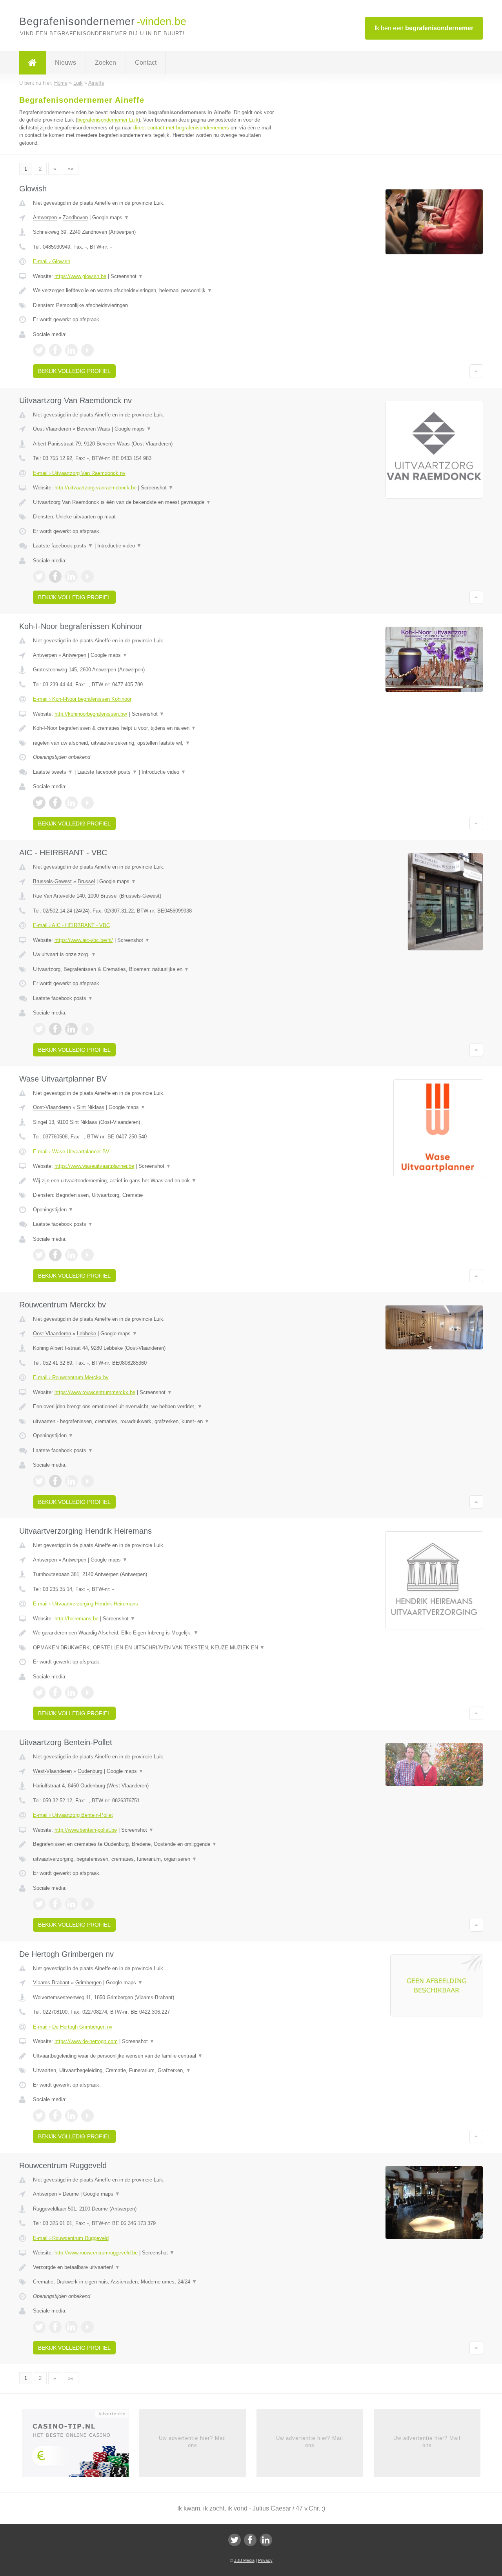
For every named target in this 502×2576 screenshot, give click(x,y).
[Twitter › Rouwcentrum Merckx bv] (39, 1481)
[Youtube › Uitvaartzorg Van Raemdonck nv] (87, 576)
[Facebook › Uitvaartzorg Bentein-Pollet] (55, 1904)
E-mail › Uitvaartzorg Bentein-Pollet (73, 1815)
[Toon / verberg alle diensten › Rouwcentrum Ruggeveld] (154, 2282)
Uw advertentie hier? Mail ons (192, 2442)
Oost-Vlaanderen (52, 429)
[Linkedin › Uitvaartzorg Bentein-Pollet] (71, 1904)
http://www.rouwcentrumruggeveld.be (96, 2253)
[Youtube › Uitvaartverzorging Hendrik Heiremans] (87, 1692)
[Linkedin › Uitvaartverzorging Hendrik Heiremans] (71, 1692)
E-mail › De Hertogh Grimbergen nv (73, 2027)
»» (71, 169)
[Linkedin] (266, 2540)
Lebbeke (86, 1333)
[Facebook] (250, 2540)
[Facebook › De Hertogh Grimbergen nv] (55, 2116)
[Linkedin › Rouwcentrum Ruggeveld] (71, 2327)
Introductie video (119, 546)
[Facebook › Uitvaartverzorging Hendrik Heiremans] (55, 1692)
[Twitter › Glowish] (39, 350)
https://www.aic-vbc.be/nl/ (84, 940)
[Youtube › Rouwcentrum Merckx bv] (87, 1481)
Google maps (111, 217)
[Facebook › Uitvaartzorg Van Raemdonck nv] (55, 576)
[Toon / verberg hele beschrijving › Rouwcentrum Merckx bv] (154, 1407)
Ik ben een (424, 28)
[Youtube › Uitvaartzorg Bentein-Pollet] (87, 1904)
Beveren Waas (94, 429)
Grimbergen (88, 1982)
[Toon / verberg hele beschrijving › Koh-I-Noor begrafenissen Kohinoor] (154, 728)
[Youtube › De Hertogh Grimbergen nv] (87, 2116)
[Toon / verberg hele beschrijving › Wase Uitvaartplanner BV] (154, 1181)
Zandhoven (75, 217)
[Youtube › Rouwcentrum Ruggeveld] (87, 2327)
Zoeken (105, 63)
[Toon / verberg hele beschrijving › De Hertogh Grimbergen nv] (154, 2056)
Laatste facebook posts (63, 546)
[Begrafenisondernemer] (33, 63)
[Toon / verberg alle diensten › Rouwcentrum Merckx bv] (154, 1422)
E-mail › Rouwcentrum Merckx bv (71, 1377)
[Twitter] (235, 2540)
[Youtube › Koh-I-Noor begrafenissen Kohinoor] (87, 803)
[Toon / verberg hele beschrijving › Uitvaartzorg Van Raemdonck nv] (154, 502)
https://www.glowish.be (80, 276)
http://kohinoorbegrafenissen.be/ (91, 714)
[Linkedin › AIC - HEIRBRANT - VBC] (71, 1029)
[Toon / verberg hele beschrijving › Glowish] (154, 291)
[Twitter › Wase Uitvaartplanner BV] (39, 1255)
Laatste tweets (53, 772)
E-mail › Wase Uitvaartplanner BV (71, 1152)
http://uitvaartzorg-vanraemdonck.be (95, 488)
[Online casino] (81, 2445)
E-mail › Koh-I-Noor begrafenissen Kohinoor (82, 699)
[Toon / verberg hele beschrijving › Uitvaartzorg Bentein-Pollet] (154, 1844)
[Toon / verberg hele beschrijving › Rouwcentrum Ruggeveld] (154, 2267)
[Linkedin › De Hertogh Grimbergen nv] (71, 2116)
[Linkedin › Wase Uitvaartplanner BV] (71, 1255)
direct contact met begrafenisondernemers (181, 128)
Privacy (265, 2560)
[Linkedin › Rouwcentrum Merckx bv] (71, 1481)
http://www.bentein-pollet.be (86, 1830)
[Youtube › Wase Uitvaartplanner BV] (87, 1255)
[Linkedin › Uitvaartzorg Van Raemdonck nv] (71, 576)
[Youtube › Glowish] (87, 350)
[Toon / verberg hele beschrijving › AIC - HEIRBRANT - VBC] (154, 954)
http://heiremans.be (76, 1619)
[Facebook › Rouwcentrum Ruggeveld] (55, 2327)
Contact (146, 63)
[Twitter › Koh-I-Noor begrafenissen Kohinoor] (39, 803)
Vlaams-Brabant (51, 1982)
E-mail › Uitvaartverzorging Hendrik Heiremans (85, 1604)
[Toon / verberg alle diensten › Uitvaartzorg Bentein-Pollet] (154, 1859)
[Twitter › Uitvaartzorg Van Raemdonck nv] (39, 576)
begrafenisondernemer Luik (108, 120)
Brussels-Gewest (52, 881)
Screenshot (127, 276)
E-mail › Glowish (52, 261)
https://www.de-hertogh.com (86, 2041)
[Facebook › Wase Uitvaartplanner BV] (55, 1255)
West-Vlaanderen (52, 1771)
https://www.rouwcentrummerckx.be (95, 1392)
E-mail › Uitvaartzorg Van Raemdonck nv (79, 473)
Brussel (86, 881)
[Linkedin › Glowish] (71, 350)
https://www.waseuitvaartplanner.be (94, 1166)
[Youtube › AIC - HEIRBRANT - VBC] (87, 1029)
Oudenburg (90, 1771)
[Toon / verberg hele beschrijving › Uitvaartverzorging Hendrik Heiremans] (154, 1633)
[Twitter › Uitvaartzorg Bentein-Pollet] (39, 1904)
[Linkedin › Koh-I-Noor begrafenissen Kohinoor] (71, 803)
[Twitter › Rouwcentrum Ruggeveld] (39, 2327)
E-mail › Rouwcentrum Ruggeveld (71, 2238)
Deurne (71, 2194)
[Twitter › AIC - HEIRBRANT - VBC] (39, 1029)
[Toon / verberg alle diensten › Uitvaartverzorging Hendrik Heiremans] (154, 1648)
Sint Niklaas (91, 1107)
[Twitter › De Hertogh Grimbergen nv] (39, 2116)
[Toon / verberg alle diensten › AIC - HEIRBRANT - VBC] (154, 969)
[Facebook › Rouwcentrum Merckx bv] (55, 1481)
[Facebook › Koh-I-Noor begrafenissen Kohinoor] (55, 803)
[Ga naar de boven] (476, 371)
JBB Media (244, 2560)
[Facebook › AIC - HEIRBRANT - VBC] (55, 1029)
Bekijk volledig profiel (74, 371)
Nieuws (65, 63)
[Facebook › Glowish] (55, 350)
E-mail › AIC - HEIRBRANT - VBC (71, 925)
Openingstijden (53, 1210)
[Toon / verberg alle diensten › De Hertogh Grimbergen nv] (154, 2071)
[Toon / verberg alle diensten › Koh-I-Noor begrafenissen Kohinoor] (154, 743)
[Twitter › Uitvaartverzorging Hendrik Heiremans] (39, 1692)
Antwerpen (45, 217)
